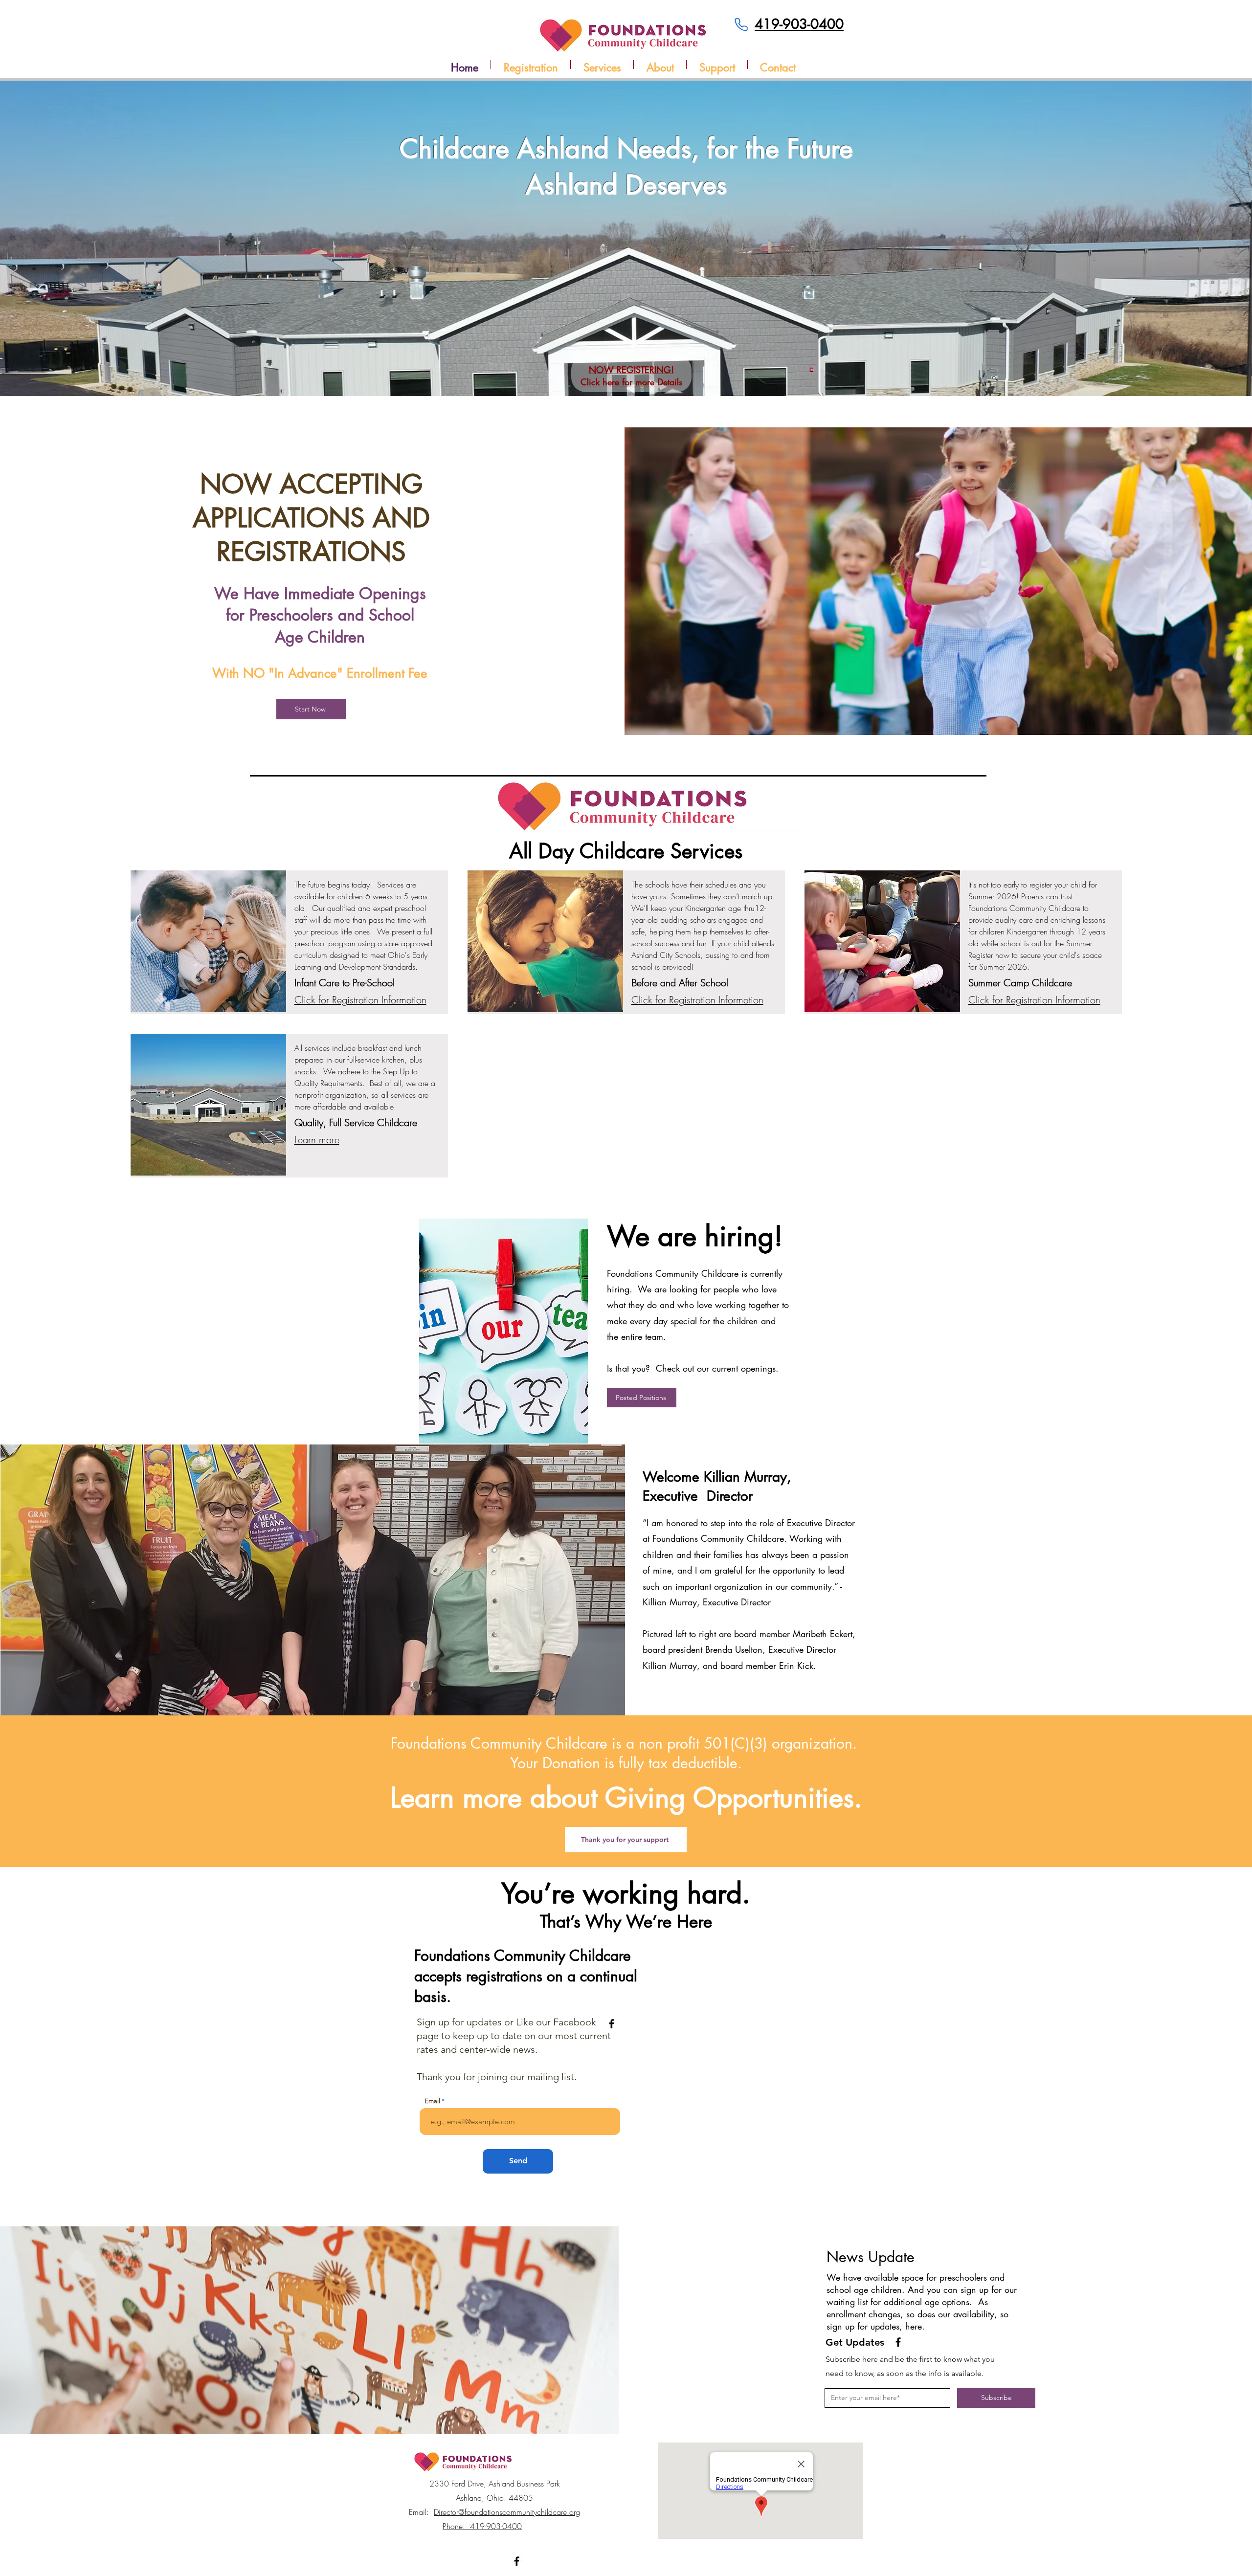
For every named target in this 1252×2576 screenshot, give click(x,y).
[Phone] (741, 24)
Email (432, 2101)
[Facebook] (612, 2024)
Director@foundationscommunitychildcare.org (507, 2512)
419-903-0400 (799, 24)
